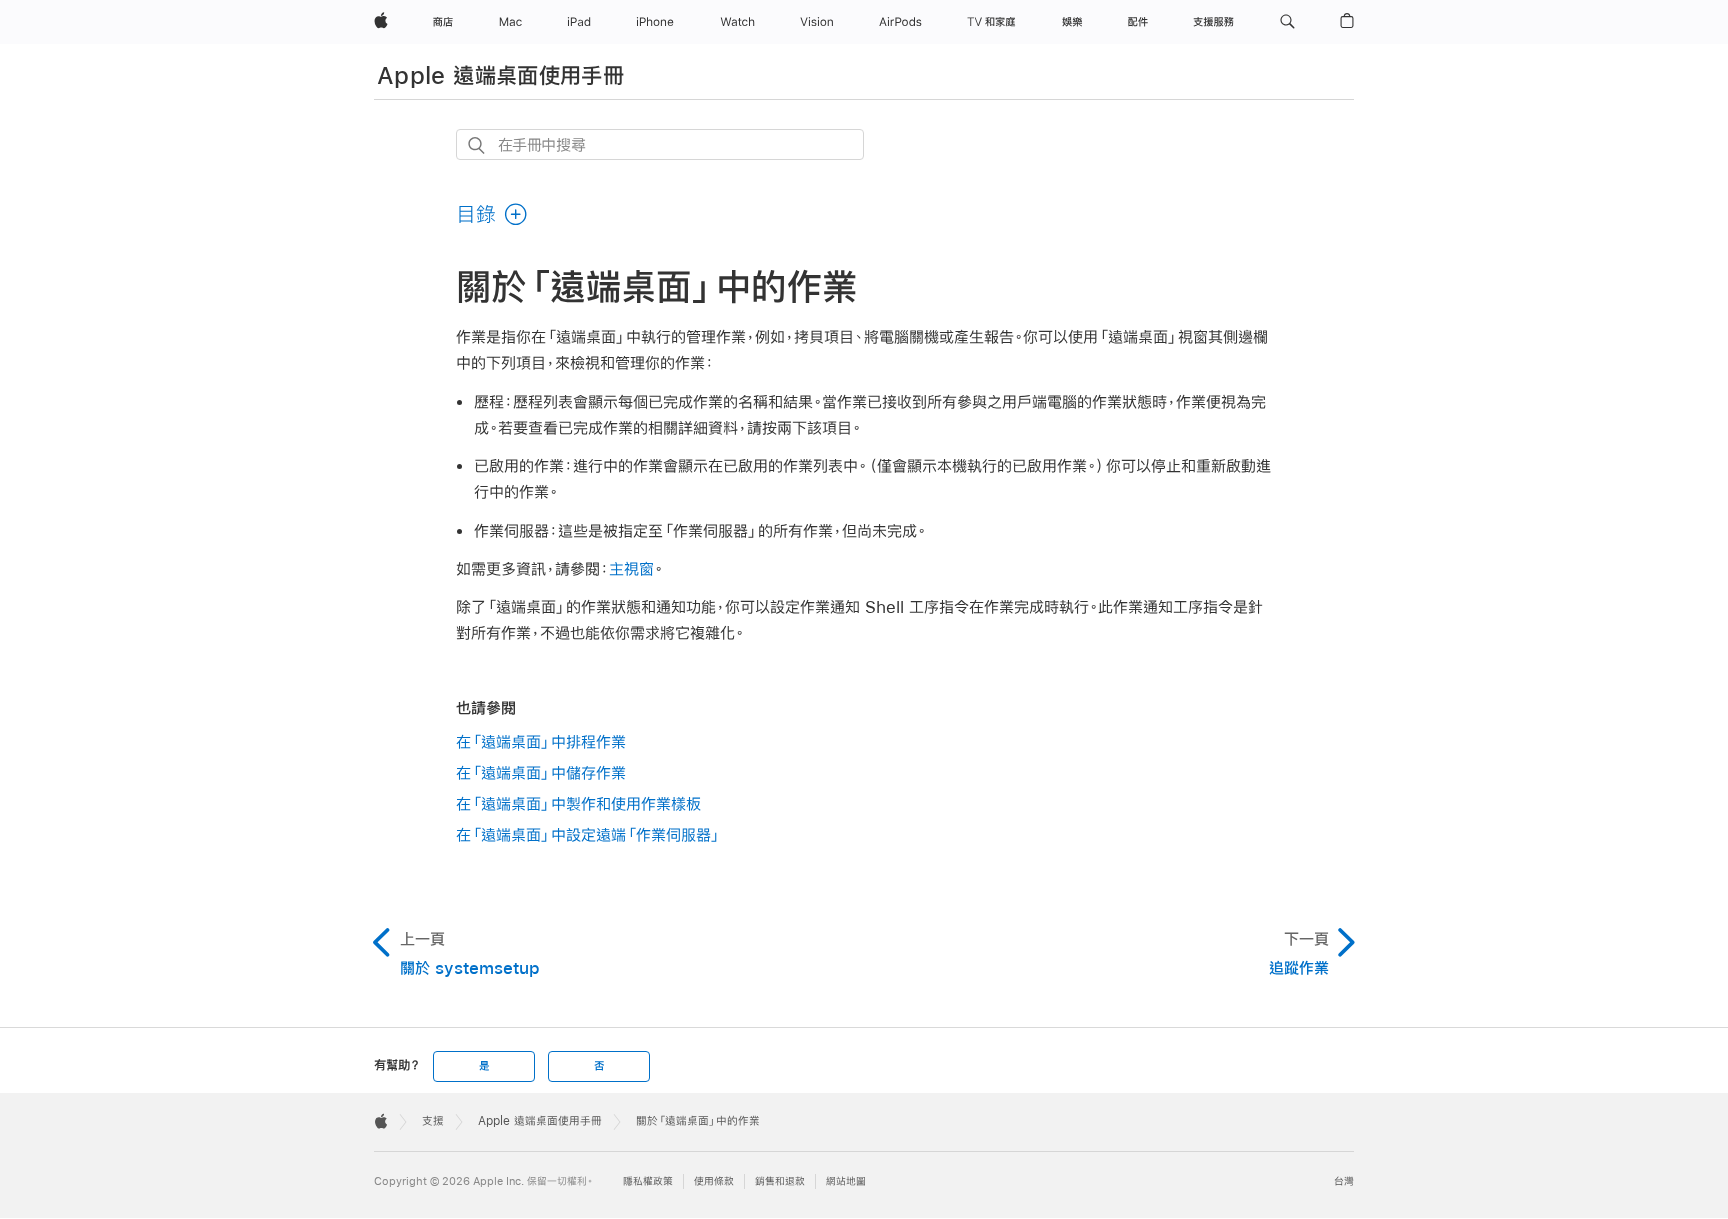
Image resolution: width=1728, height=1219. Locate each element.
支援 (433, 1121)
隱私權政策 (648, 1181)
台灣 (1344, 1181)
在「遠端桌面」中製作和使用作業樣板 (578, 803)
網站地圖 (846, 1181)
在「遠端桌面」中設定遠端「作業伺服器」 (588, 834)
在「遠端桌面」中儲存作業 (541, 772)
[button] (1287, 22)
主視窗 (631, 568)
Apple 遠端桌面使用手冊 (500, 75)
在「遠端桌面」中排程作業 (541, 741)
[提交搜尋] (477, 145)
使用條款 (714, 1181)
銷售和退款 (780, 1181)
